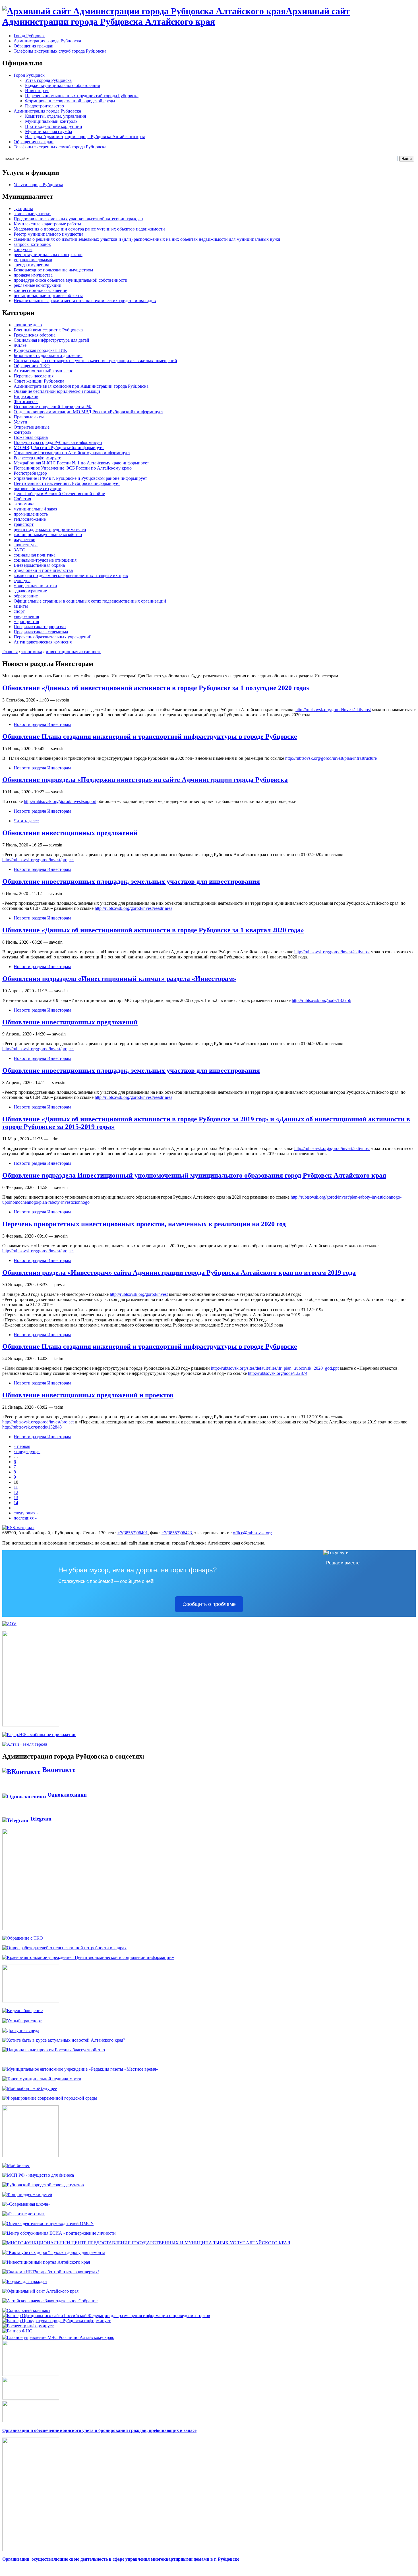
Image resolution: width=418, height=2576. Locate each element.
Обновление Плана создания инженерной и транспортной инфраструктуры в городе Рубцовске (150, 736)
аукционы (23, 208)
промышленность (31, 514)
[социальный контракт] (26, 2310)
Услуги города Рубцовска (38, 185)
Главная (10, 652)
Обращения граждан (34, 46)
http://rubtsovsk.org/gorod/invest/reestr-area (134, 908)
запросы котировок (32, 244)
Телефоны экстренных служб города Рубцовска (60, 51)
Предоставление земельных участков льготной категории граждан (78, 219)
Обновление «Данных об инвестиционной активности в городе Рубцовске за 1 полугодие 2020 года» (156, 688)
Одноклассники (66, 1795)
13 (16, 1497)
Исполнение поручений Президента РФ (53, 407)
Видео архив (26, 396)
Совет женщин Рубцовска (39, 381)
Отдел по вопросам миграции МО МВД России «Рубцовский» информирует (88, 412)
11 (16, 1487)
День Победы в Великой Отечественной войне (59, 494)
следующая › (26, 1513)
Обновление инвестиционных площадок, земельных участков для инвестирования (131, 881)
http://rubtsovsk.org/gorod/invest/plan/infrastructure (331, 758)
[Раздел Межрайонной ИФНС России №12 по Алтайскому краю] (17, 2331)
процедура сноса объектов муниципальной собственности (71, 280)
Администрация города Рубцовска (47, 41)
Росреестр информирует (37, 458)
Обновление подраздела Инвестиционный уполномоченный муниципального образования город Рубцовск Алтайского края (194, 1175)
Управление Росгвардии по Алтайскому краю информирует (72, 453)
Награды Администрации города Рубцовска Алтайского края (85, 137)
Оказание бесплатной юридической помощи (57, 391)
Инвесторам (37, 91)
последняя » (25, 1518)
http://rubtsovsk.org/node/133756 (321, 1000)
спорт (19, 611)
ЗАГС (19, 550)
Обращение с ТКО (32, 366)
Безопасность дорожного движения (48, 355)
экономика (24, 504)
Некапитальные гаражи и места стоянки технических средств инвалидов (85, 301)
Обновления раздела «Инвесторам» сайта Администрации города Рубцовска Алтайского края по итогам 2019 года (179, 1273)
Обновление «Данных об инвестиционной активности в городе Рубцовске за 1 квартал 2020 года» (153, 930)
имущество (24, 540)
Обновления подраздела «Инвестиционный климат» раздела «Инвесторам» (119, 979)
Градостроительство (45, 106)
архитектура (26, 545)
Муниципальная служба (48, 131)
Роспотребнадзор (30, 473)
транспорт (24, 524)
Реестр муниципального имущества (48, 234)
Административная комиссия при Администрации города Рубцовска (81, 386)
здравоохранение (30, 591)
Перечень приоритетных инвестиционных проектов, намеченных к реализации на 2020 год (144, 1224)
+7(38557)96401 (133, 1533)
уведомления (26, 616)
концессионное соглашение (40, 290)
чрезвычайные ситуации (38, 488)
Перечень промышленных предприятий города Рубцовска (82, 96)
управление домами (33, 260)
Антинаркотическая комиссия (43, 642)
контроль (22, 432)
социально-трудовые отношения (45, 560)
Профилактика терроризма (40, 627)
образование (26, 596)
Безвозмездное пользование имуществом (53, 270)
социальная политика (35, 555)
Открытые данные (32, 427)
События (22, 499)
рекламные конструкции (38, 285)
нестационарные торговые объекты (48, 295)
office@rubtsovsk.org (252, 1533)
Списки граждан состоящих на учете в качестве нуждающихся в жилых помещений (95, 361)
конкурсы (23, 249)
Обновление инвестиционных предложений (70, 833)
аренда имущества (31, 265)
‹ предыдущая (27, 1451)
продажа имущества (33, 275)
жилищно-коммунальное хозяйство (48, 534)
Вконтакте (58, 1770)
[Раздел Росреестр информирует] (28, 2326)
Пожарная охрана (31, 437)
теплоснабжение (30, 519)
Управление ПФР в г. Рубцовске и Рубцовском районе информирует (80, 478)
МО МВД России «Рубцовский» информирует (59, 448)
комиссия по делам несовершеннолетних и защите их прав (71, 575)
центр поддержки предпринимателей (50, 529)
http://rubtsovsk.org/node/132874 (278, 1373)
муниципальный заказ (35, 509)
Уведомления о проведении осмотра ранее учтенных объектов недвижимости (89, 229)
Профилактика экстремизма (41, 632)
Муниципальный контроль (51, 121)
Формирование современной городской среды (70, 101)
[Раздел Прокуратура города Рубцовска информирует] (56, 2321)
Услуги (20, 422)
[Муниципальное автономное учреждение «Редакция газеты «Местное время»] (80, 2069)
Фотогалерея (26, 401)
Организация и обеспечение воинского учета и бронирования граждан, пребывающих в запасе (99, 2430)
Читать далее (26, 821)
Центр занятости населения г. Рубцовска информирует (67, 483)
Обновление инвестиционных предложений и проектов (88, 1395)
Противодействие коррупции (54, 126)
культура (22, 581)
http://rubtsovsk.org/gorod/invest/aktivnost (333, 710)
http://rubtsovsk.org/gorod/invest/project (38, 860)
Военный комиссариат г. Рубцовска (48, 330)
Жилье (20, 345)
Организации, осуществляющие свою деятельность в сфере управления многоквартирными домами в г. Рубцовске (121, 2559)
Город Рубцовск (29, 36)
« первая (22, 1446)
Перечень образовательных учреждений (53, 637)
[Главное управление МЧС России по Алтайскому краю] (58, 2336)
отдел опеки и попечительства (43, 570)
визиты (21, 606)
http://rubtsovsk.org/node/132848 (32, 1427)
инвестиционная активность (74, 652)
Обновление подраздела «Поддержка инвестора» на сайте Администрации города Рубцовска (145, 780)
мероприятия (26, 621)
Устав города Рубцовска (48, 80)
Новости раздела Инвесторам (42, 724)
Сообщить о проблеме (209, 1604)
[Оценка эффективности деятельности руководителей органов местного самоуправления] (48, 2223)
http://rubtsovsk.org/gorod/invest (139, 1294)
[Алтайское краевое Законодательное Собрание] (50, 2301)
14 (16, 1503)
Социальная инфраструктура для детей (51, 340)
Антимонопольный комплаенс (43, 371)
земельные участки (32, 214)
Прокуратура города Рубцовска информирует (58, 442)
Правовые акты (29, 417)
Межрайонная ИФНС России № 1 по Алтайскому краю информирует (81, 463)
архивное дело (28, 325)
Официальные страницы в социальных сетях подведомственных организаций (90, 601)
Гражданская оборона (35, 335)
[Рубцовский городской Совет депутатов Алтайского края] (43, 2185)
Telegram (40, 1819)
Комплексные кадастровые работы (47, 224)
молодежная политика (35, 586)
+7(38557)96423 (177, 1533)
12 (16, 1492)
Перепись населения (34, 376)
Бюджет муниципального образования (62, 85)
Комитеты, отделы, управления (55, 116)
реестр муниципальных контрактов (48, 255)
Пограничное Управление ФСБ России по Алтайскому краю (73, 468)
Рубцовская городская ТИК (40, 350)
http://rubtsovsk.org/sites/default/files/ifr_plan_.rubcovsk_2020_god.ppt (275, 1368)
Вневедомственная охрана (39, 565)
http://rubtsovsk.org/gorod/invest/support (60, 801)
